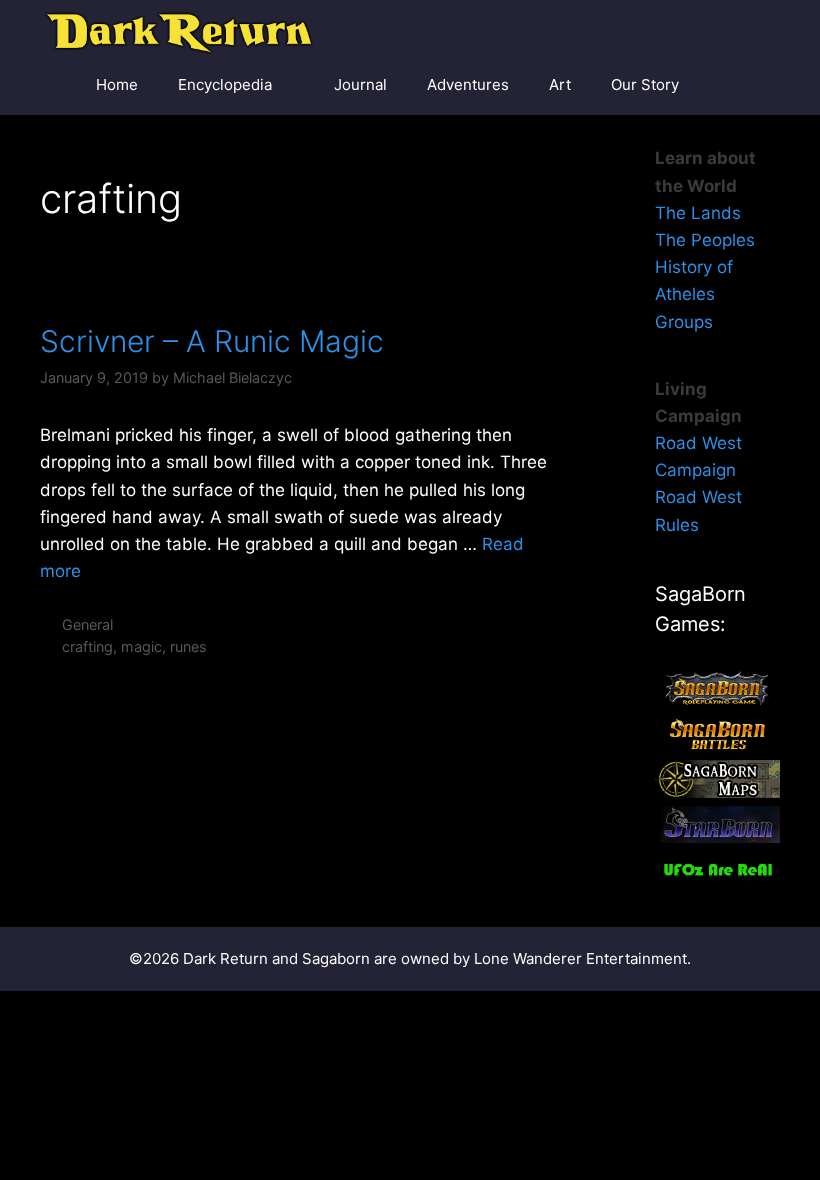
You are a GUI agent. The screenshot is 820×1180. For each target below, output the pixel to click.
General (87, 624)
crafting (87, 646)
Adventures (468, 84)
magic (141, 646)
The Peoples (705, 240)
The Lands (698, 213)
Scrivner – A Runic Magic (212, 341)
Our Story (645, 84)
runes (188, 646)
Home (117, 84)
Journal (360, 84)
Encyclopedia (225, 84)
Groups (684, 322)
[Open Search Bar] (750, 85)
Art (560, 84)
